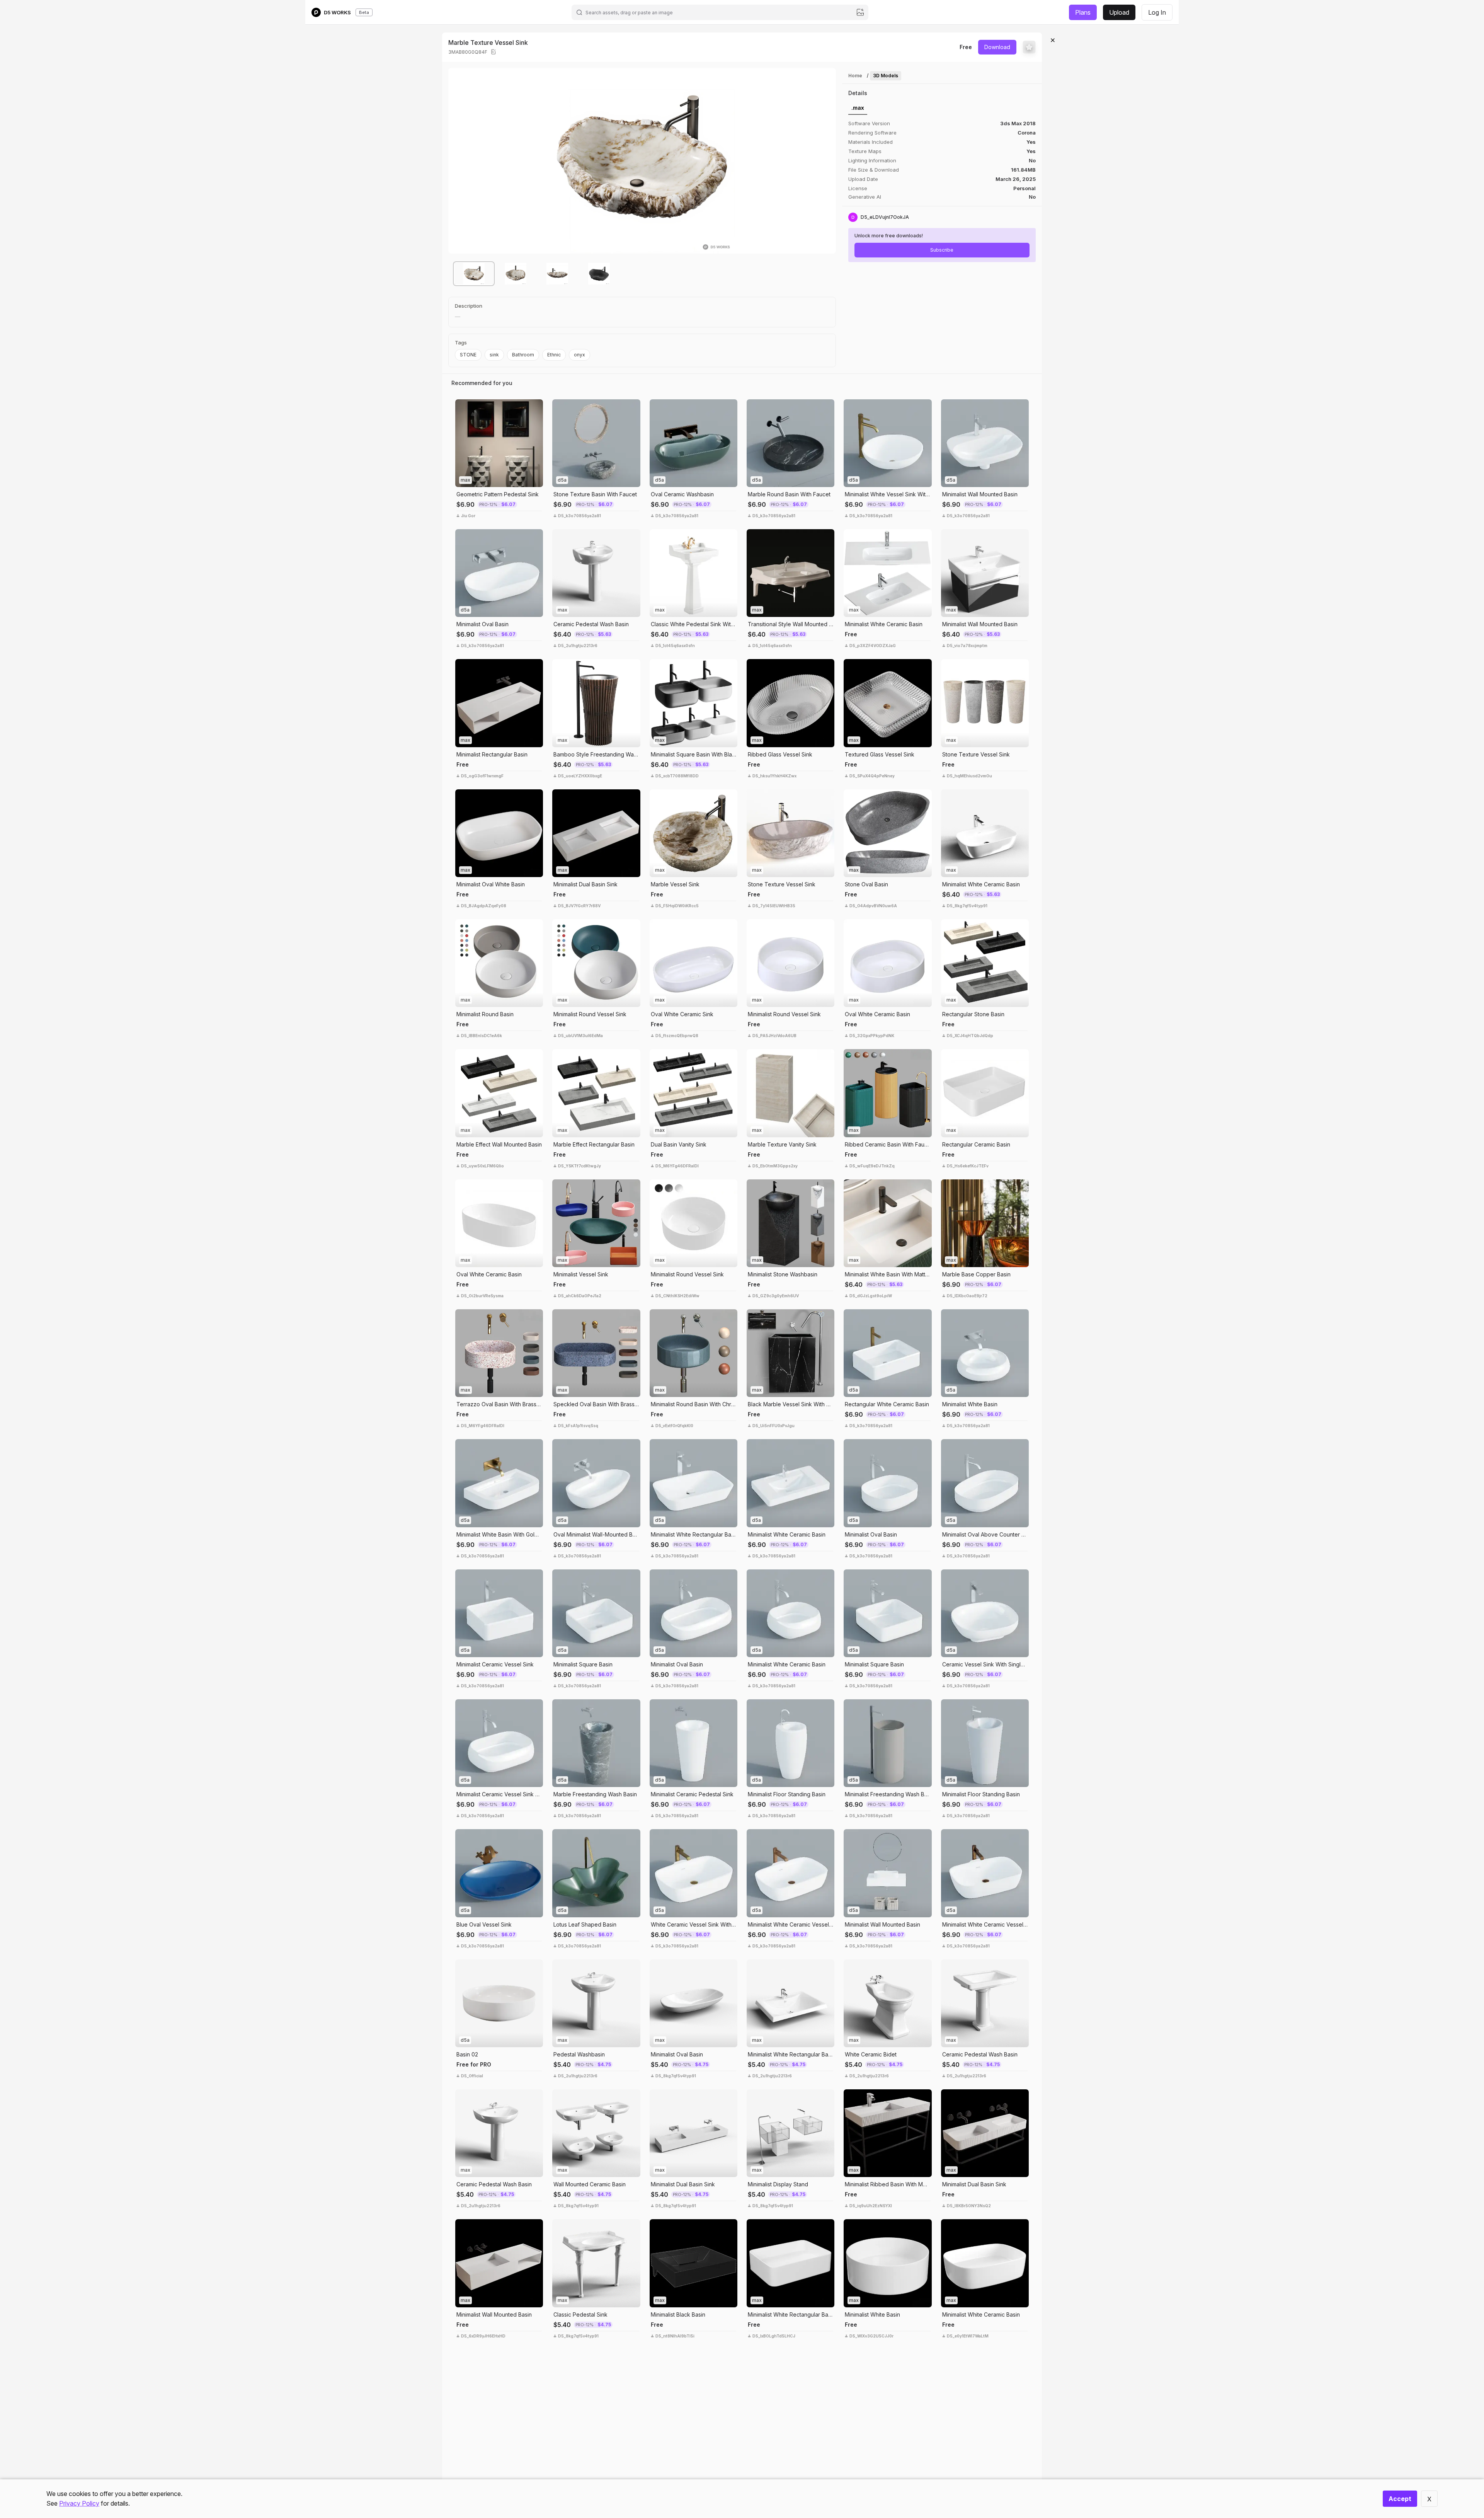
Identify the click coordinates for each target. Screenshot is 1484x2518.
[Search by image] (860, 12)
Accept (1400, 2499)
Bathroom (523, 355)
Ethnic (554, 355)
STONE (468, 355)
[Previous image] (460, 161)
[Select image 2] (516, 274)
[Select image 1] (474, 274)
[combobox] (720, 12)
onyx (579, 355)
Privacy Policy (79, 2503)
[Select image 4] (599, 274)
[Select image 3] (557, 274)
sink (494, 355)
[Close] (1053, 40)
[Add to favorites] (1029, 47)
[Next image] (824, 161)
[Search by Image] (463, 407)
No (1032, 197)
